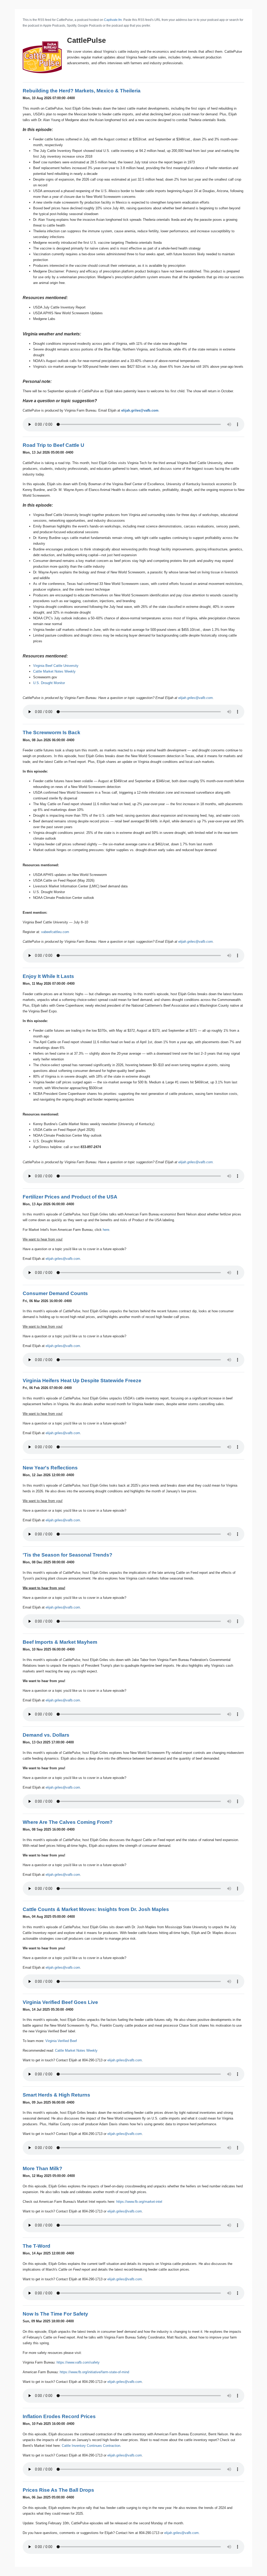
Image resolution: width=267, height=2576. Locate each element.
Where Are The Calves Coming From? (68, 1822)
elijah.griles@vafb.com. (196, 1162)
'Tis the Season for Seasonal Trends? (68, 1555)
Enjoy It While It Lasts (48, 976)
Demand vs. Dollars (46, 1735)
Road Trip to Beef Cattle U (53, 445)
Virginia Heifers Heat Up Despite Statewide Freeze (82, 1381)
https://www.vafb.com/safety (78, 2362)
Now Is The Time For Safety (55, 2314)
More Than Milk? (43, 2168)
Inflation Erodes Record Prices (59, 2416)
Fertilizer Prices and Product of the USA (70, 1197)
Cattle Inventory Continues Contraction (91, 2446)
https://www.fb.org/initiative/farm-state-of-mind (94, 2372)
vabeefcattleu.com (55, 932)
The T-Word (37, 2246)
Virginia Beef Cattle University (56, 666)
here (106, 1230)
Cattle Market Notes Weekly (54, 671)
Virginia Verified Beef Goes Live (60, 2002)
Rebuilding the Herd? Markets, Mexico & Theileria (82, 91)
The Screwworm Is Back (51, 732)
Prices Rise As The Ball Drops (58, 2490)
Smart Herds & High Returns (56, 2095)
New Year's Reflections (50, 1468)
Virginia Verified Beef (61, 2041)
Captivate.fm (113, 20)
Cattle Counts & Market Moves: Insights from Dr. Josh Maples (96, 1909)
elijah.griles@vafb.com (140, 410)
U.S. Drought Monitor (49, 683)
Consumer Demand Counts (55, 1293)
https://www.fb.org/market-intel (139, 2202)
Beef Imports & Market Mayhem (60, 1642)
